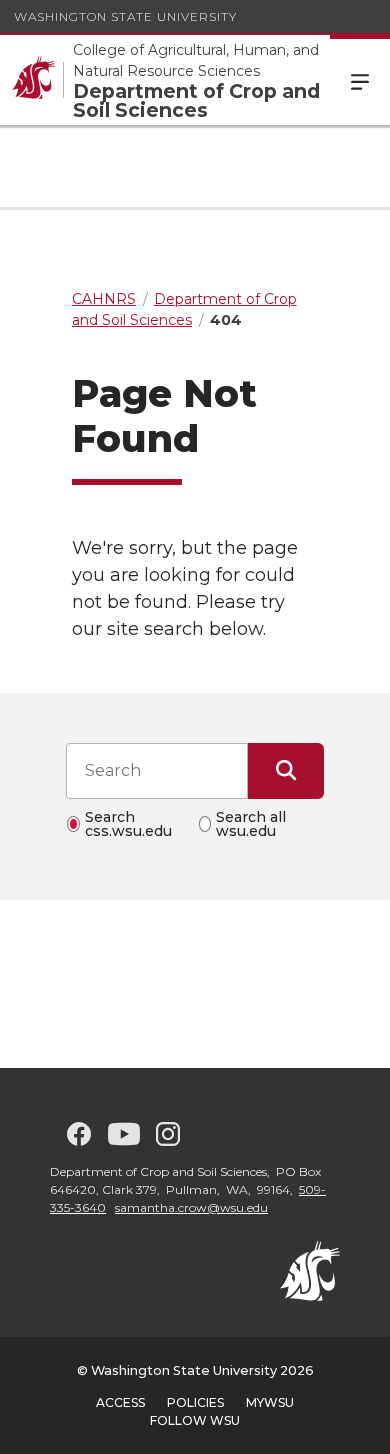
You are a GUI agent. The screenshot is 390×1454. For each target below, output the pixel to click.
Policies (195, 1402)
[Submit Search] (286, 771)
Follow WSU (195, 1420)
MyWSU (270, 1402)
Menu (360, 80)
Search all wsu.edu (251, 824)
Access (120, 1402)
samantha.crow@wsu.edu (191, 1207)
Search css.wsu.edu (128, 824)
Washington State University (125, 16)
